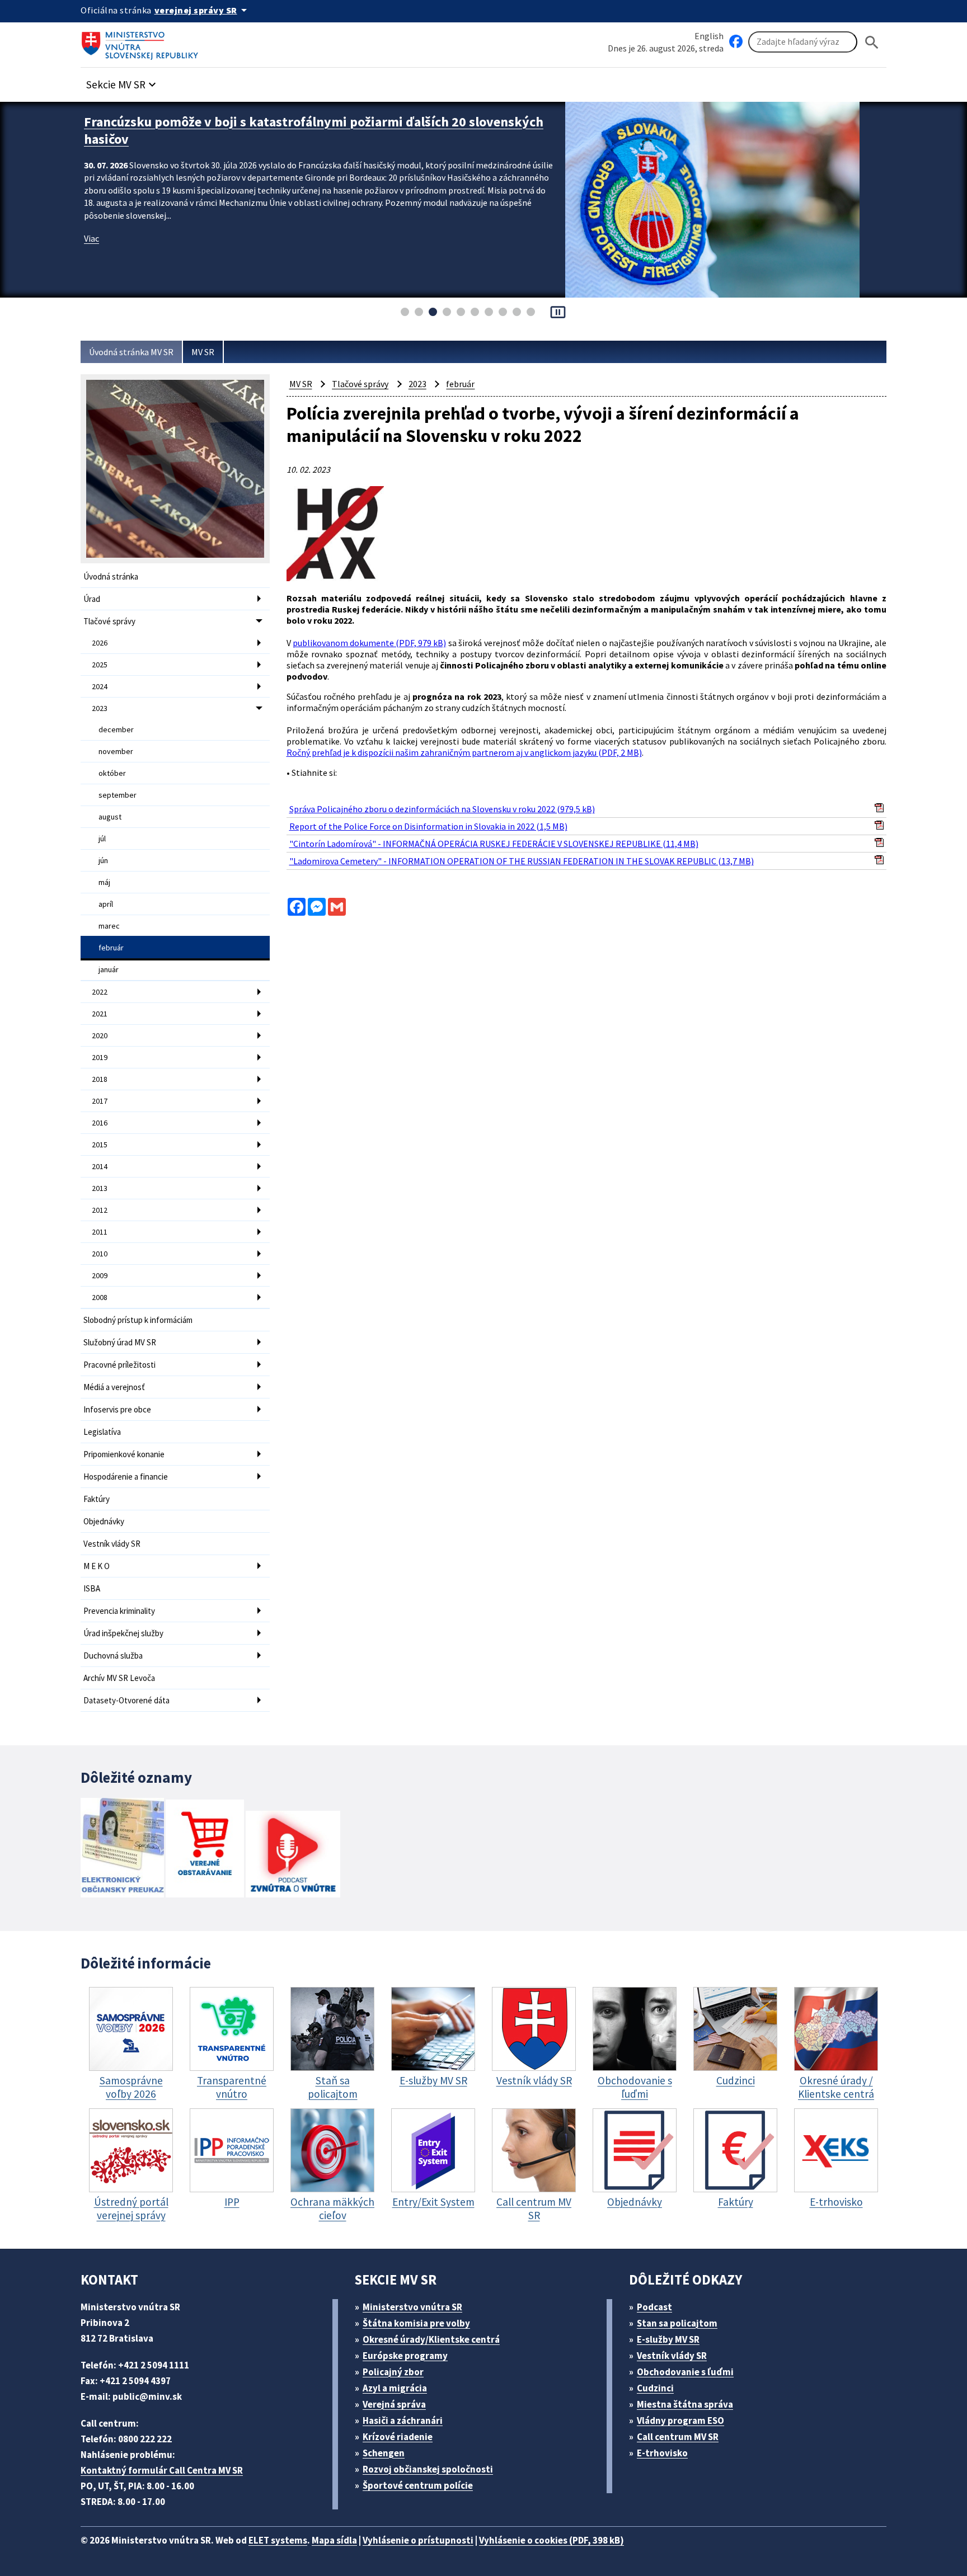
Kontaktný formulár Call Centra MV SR (162, 2470)
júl (102, 839)
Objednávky (104, 1521)
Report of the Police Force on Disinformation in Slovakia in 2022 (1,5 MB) (428, 826)
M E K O (97, 1566)
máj (104, 882)
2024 (100, 686)
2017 (100, 1101)
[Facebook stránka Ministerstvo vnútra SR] (736, 42)
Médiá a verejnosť (114, 1387)
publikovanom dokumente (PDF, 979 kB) (369, 643)
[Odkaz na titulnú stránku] (142, 42)
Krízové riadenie (398, 2437)
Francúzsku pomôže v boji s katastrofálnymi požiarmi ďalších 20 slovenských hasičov (314, 130)
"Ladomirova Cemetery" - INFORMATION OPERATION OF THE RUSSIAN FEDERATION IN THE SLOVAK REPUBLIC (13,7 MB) (522, 861)
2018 (100, 1079)
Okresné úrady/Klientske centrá (431, 2339)
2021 (100, 1014)
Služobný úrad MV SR (120, 1342)
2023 (100, 708)
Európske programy (405, 2356)
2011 (100, 1232)
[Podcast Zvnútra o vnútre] (293, 1855)
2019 (100, 1057)
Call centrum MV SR (678, 2437)
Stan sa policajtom (677, 2323)
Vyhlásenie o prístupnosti (418, 2540)
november (116, 751)
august (110, 817)
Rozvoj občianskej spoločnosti (428, 2469)
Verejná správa (394, 2404)
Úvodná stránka (111, 576)
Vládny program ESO (680, 2420)
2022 (100, 992)
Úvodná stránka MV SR (131, 352)
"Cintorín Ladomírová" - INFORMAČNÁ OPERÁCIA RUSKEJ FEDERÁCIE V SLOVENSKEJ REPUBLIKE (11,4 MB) (494, 844)
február (111, 948)
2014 (100, 1166)
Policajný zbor (393, 2372)
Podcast (654, 2307)
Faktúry (97, 1499)
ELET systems (278, 2540)
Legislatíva (102, 1432)
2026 (100, 643)
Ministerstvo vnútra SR (412, 2307)
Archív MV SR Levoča (119, 1678)
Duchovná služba (113, 1656)
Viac (91, 238)
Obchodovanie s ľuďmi (685, 2372)
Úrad (92, 599)
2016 (100, 1123)
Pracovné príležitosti (119, 1365)
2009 (100, 1275)
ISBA (92, 1588)
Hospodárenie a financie (126, 1477)
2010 (100, 1254)
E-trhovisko (662, 2453)
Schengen (384, 2453)
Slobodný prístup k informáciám (138, 1320)
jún (103, 860)
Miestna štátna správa (685, 2404)
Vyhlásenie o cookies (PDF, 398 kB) (551, 2540)
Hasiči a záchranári (403, 2420)
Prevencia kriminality (119, 1611)
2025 (100, 665)
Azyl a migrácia (395, 2388)
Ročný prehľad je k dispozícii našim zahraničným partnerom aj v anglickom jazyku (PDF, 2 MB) (464, 752)
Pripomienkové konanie (124, 1454)
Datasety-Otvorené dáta (126, 1700)
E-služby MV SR (668, 2339)
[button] (123, 81)
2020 (100, 1035)
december (116, 729)
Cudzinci (655, 2388)
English (709, 36)
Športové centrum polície (418, 2485)
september (118, 795)
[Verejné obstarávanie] (205, 1850)
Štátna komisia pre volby (416, 2323)
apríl (106, 904)
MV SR (203, 352)
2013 (100, 1188)
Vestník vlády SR (112, 1544)
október (112, 773)
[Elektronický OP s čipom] (122, 1849)
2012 (100, 1210)
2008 (100, 1297)
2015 (100, 1145)
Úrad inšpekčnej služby (123, 1633)
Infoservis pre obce (117, 1409)
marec (109, 926)
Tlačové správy (109, 621)
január (109, 969)
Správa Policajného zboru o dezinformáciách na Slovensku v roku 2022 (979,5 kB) (442, 809)
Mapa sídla (334, 2540)
